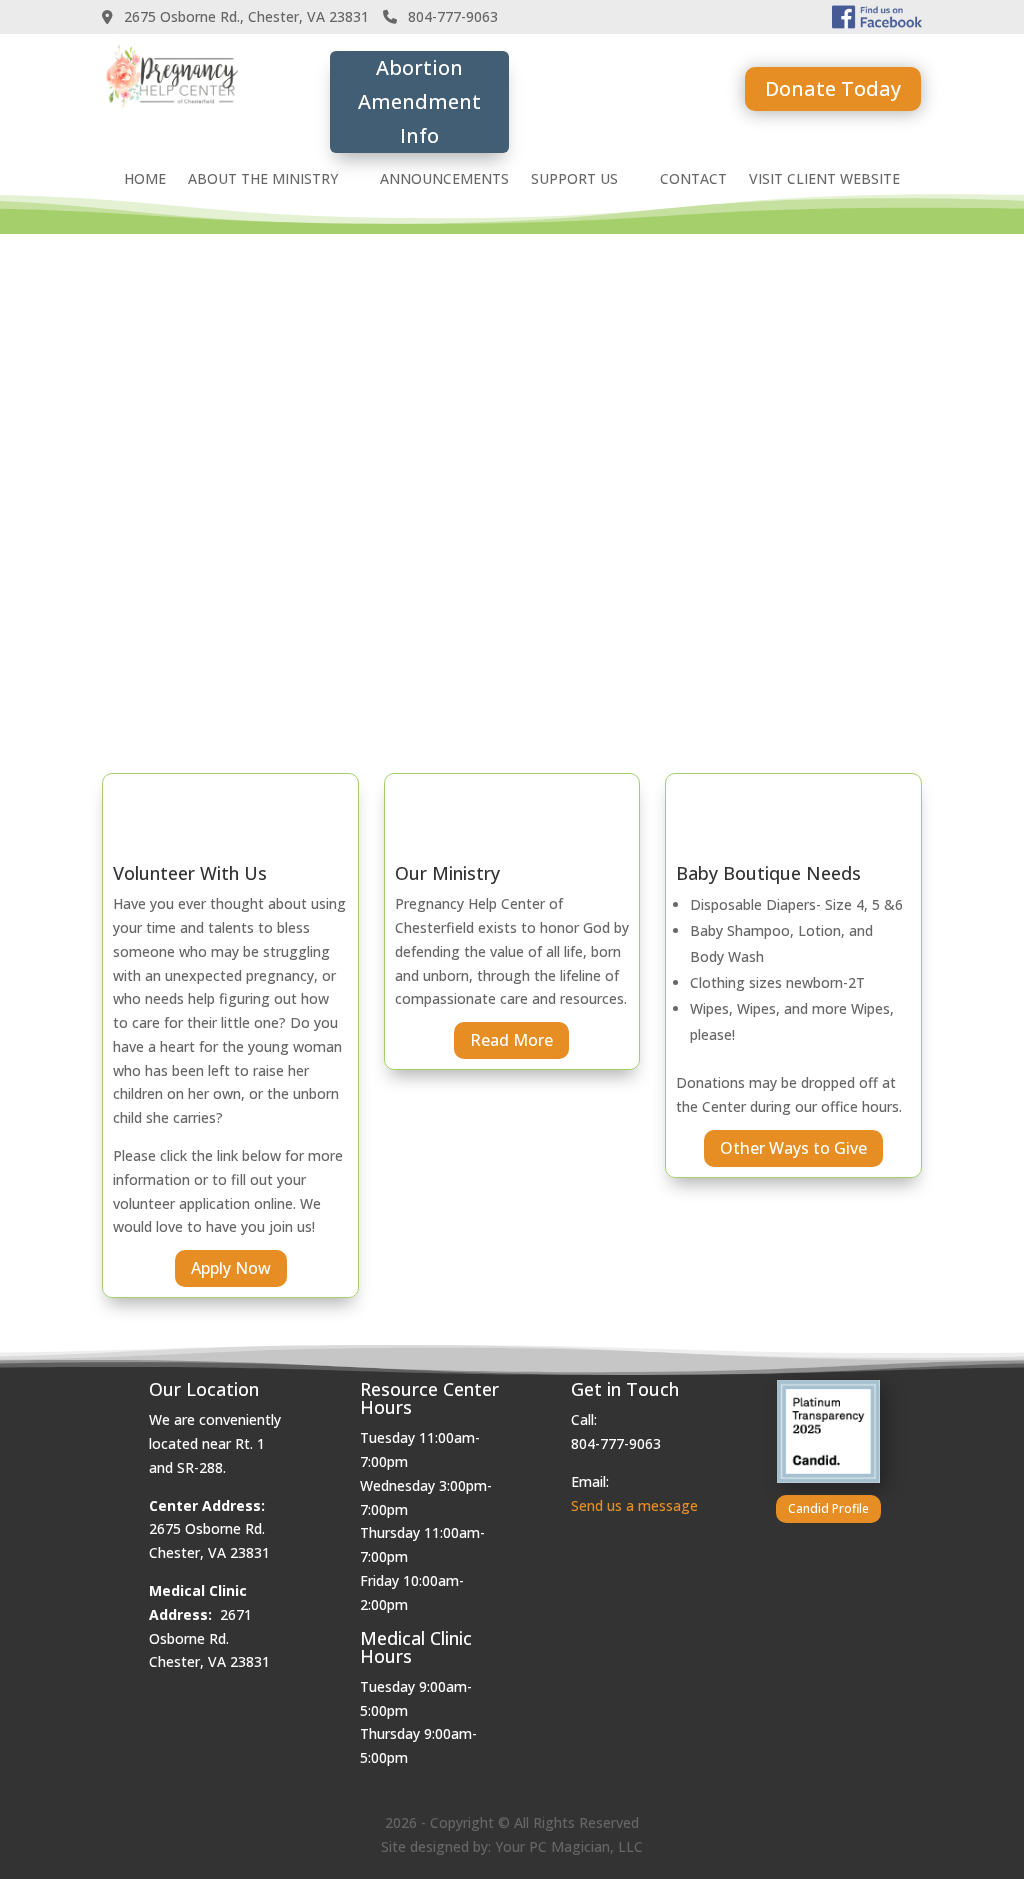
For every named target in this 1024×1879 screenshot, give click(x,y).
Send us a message (634, 1505)
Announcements (444, 180)
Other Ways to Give (793, 1148)
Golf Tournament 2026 (710, 356)
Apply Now (231, 1268)
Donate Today (833, 88)
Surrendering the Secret (717, 496)
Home (145, 180)
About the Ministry (263, 180)
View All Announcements (765, 642)
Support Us (574, 180)
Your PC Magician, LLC (569, 1846)
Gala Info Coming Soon (627, 98)
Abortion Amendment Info (419, 101)
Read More (511, 1040)
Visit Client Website (824, 180)
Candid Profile (828, 1508)
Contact (693, 180)
